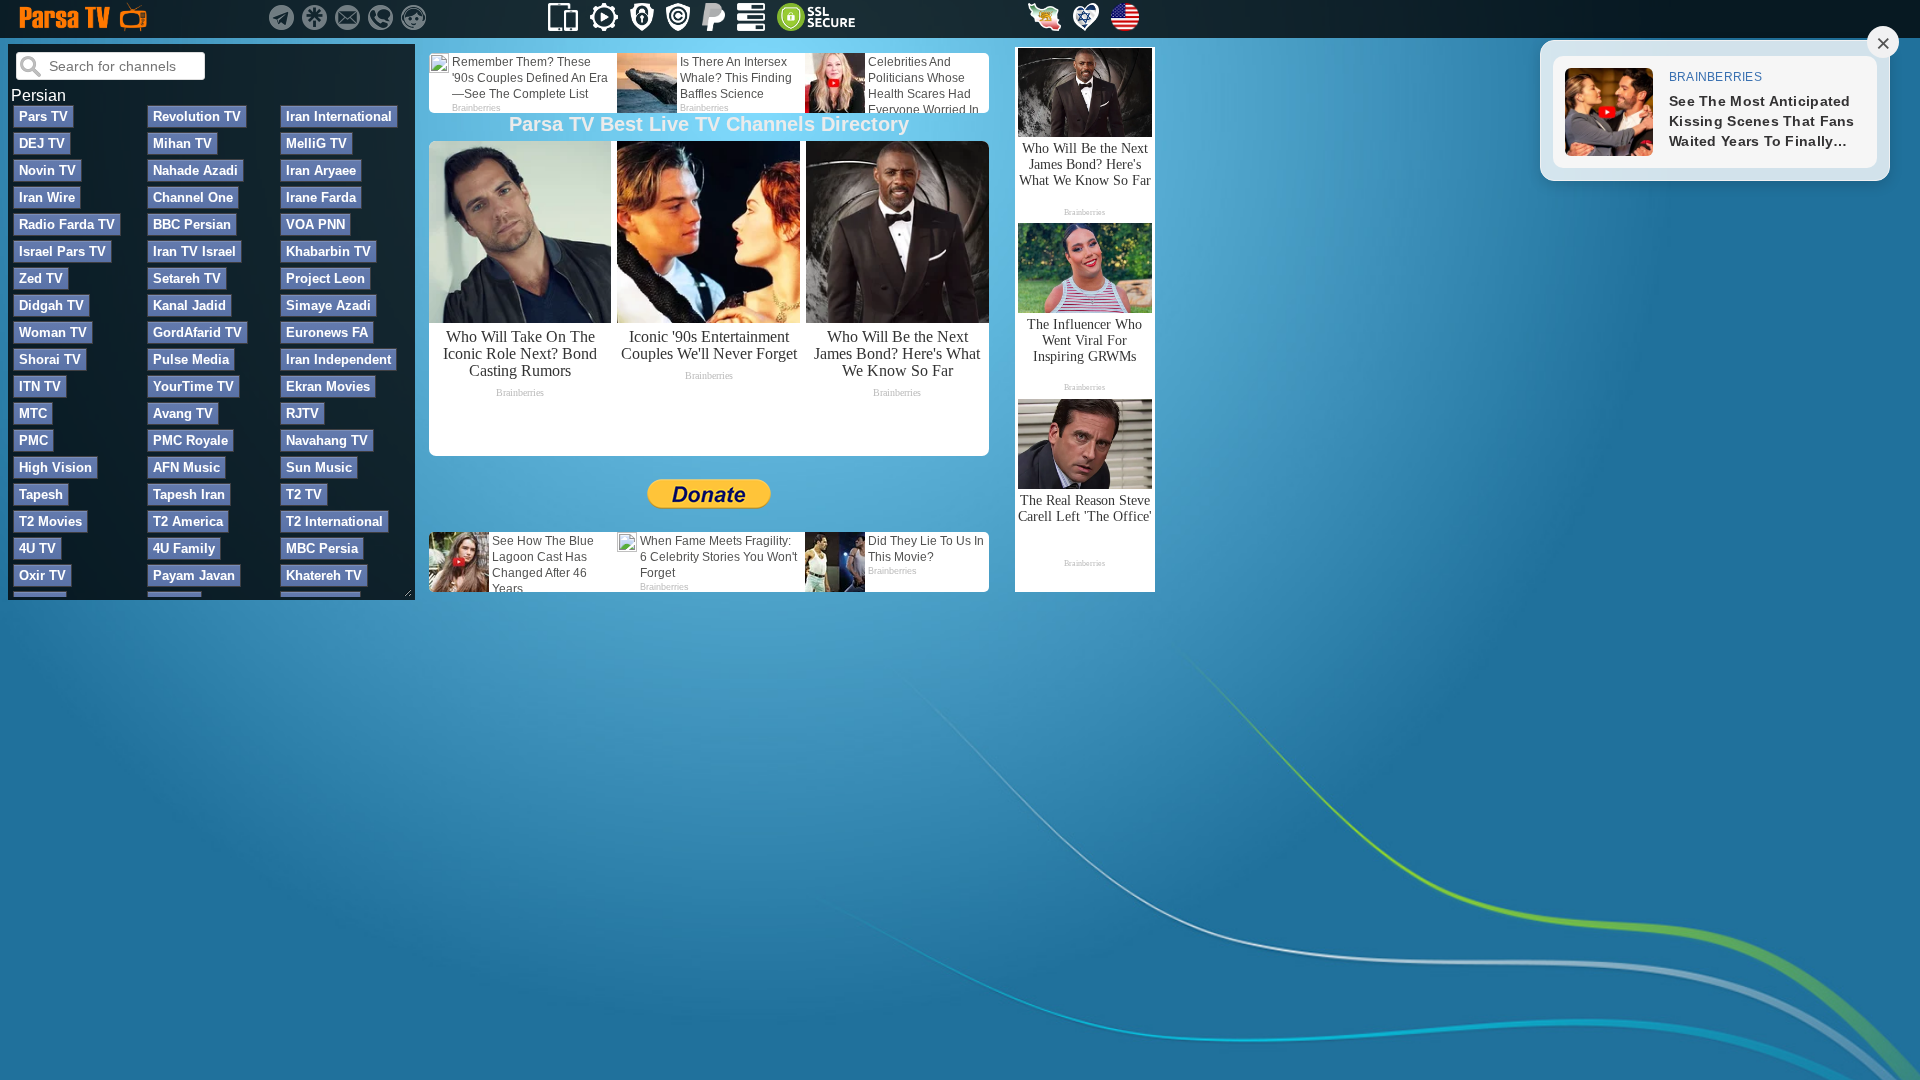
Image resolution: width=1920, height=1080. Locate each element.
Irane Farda (321, 197)
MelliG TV (316, 143)
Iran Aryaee (321, 170)
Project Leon (325, 278)
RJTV (302, 413)
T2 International (334, 521)
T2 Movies (50, 521)
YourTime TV (193, 386)
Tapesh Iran (189, 494)
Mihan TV (182, 143)
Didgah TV (51, 305)
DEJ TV (42, 143)
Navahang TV (327, 440)
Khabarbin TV (328, 251)
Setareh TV (187, 278)
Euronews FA (327, 332)
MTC (33, 413)
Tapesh (41, 494)
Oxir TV (42, 575)
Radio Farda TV (67, 224)
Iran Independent (338, 359)
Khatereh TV (324, 575)
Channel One (193, 197)
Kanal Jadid (189, 305)
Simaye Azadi (328, 305)
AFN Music (186, 467)
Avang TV (183, 413)
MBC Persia (322, 548)
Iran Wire (47, 197)
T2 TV (304, 494)
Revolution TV (197, 116)
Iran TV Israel (194, 251)
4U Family (184, 548)
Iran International (339, 116)
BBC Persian (192, 224)
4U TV (37, 548)
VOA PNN (315, 224)
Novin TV (47, 170)
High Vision (55, 467)
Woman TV (53, 332)
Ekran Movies (328, 386)
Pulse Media (191, 359)
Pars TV (43, 116)
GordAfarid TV (197, 332)
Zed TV (41, 278)
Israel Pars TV (62, 251)
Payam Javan (194, 575)
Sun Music (319, 467)
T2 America (188, 521)
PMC (33, 440)
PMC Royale (190, 440)
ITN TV (40, 386)
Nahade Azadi (195, 170)
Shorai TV (50, 359)
